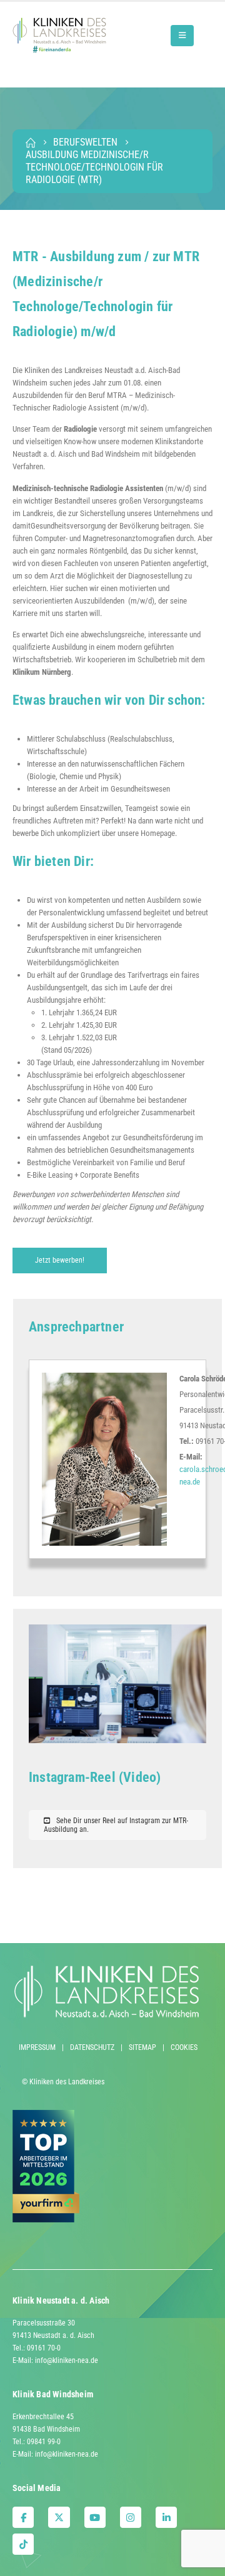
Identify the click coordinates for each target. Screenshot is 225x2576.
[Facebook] (23, 2517)
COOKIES (184, 2047)
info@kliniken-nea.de (67, 2360)
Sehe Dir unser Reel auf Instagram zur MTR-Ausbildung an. (116, 1825)
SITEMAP (142, 2047)
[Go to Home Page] (31, 142)
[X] (59, 2517)
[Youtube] (95, 2517)
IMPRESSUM (37, 2047)
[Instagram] (131, 2517)
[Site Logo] (59, 35)
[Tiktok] (23, 2544)
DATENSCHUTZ (92, 2047)
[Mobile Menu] (182, 36)
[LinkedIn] (166, 2517)
